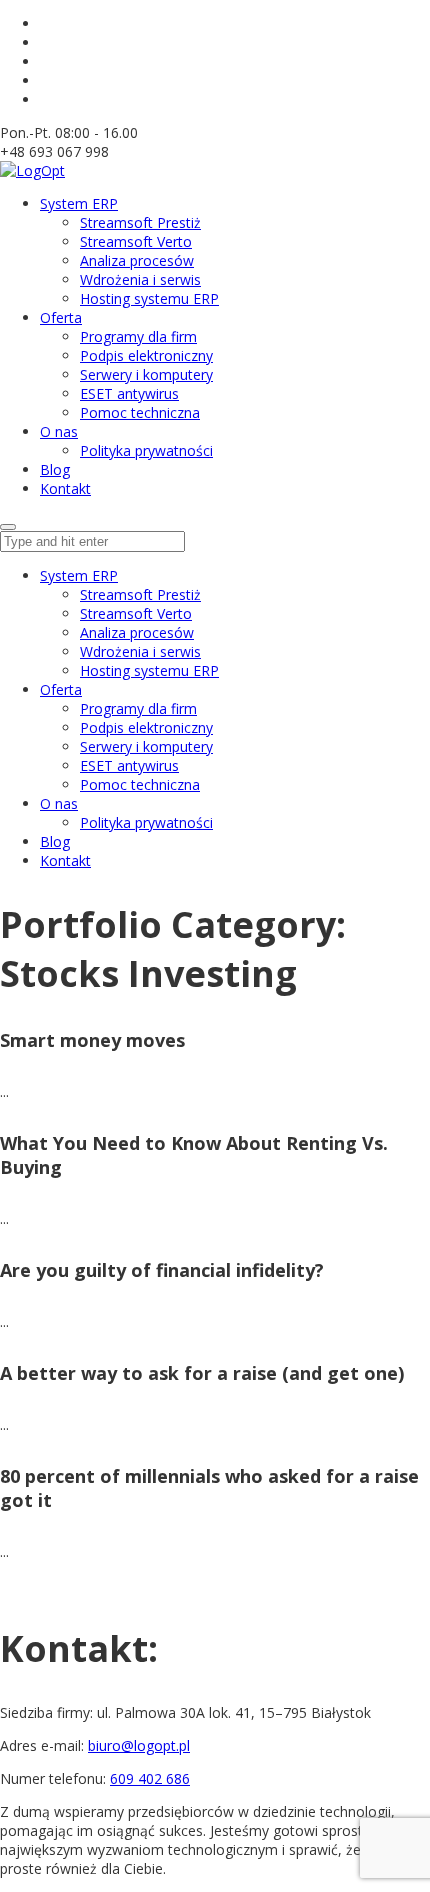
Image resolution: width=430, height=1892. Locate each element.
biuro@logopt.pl (139, 1745)
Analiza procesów (137, 632)
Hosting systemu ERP (149, 670)
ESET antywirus (129, 765)
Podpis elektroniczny (146, 727)
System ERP (79, 575)
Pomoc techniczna (140, 784)
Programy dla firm (138, 708)
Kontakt (65, 860)
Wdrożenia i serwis (140, 651)
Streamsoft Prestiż (140, 594)
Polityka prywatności (146, 822)
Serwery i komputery (146, 746)
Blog (55, 841)
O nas (59, 803)
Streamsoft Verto (136, 613)
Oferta (61, 689)
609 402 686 (150, 1778)
